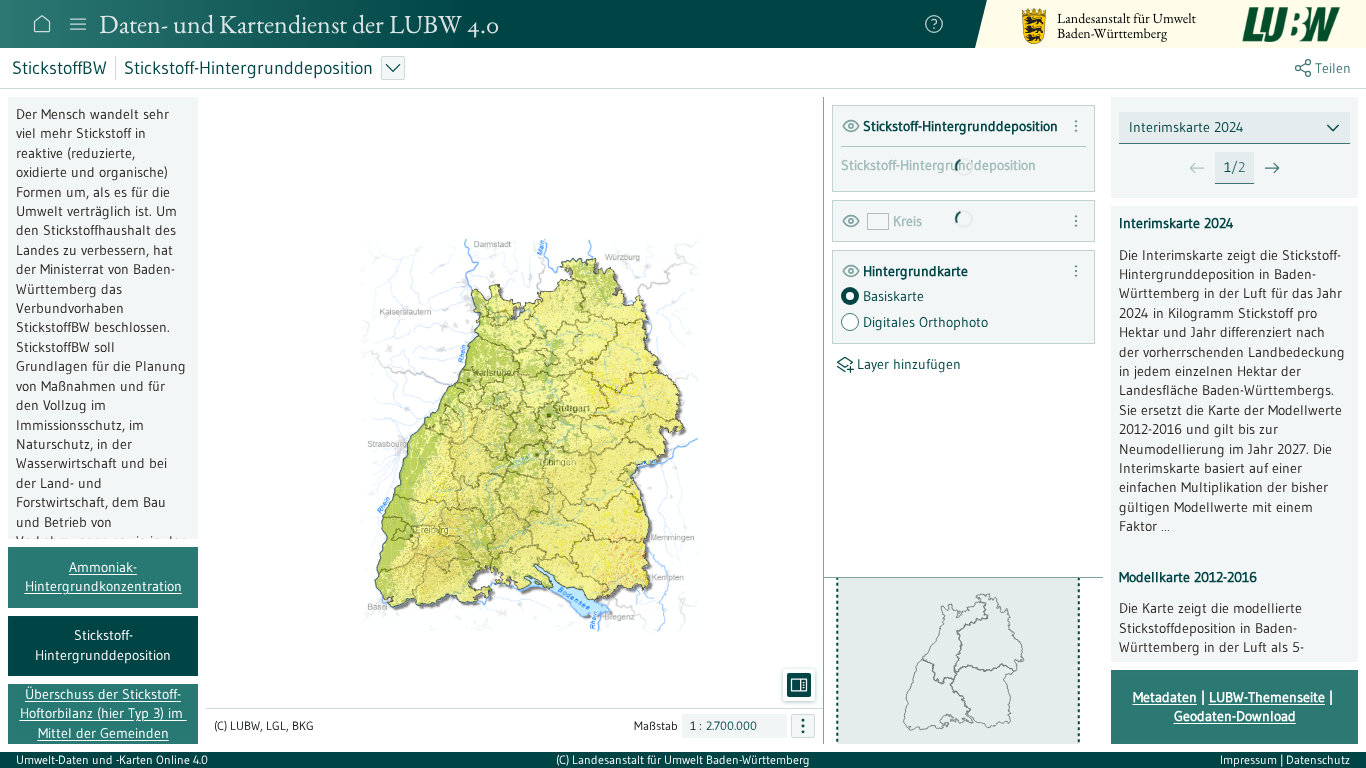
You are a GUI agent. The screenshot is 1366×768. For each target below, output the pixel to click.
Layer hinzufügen (909, 364)
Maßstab (656, 725)
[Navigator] (78, 24)
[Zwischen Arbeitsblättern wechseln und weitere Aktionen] (393, 68)
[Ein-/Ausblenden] (851, 126)
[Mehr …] (1076, 126)
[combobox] (1234, 127)
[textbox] (1234, 127)
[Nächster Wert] (1272, 168)
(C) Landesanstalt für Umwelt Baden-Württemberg (683, 759)
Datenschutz (1318, 759)
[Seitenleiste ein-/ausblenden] (799, 685)
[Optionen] (803, 726)
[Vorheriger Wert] (1197, 168)
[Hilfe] (934, 24)
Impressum (1250, 759)
